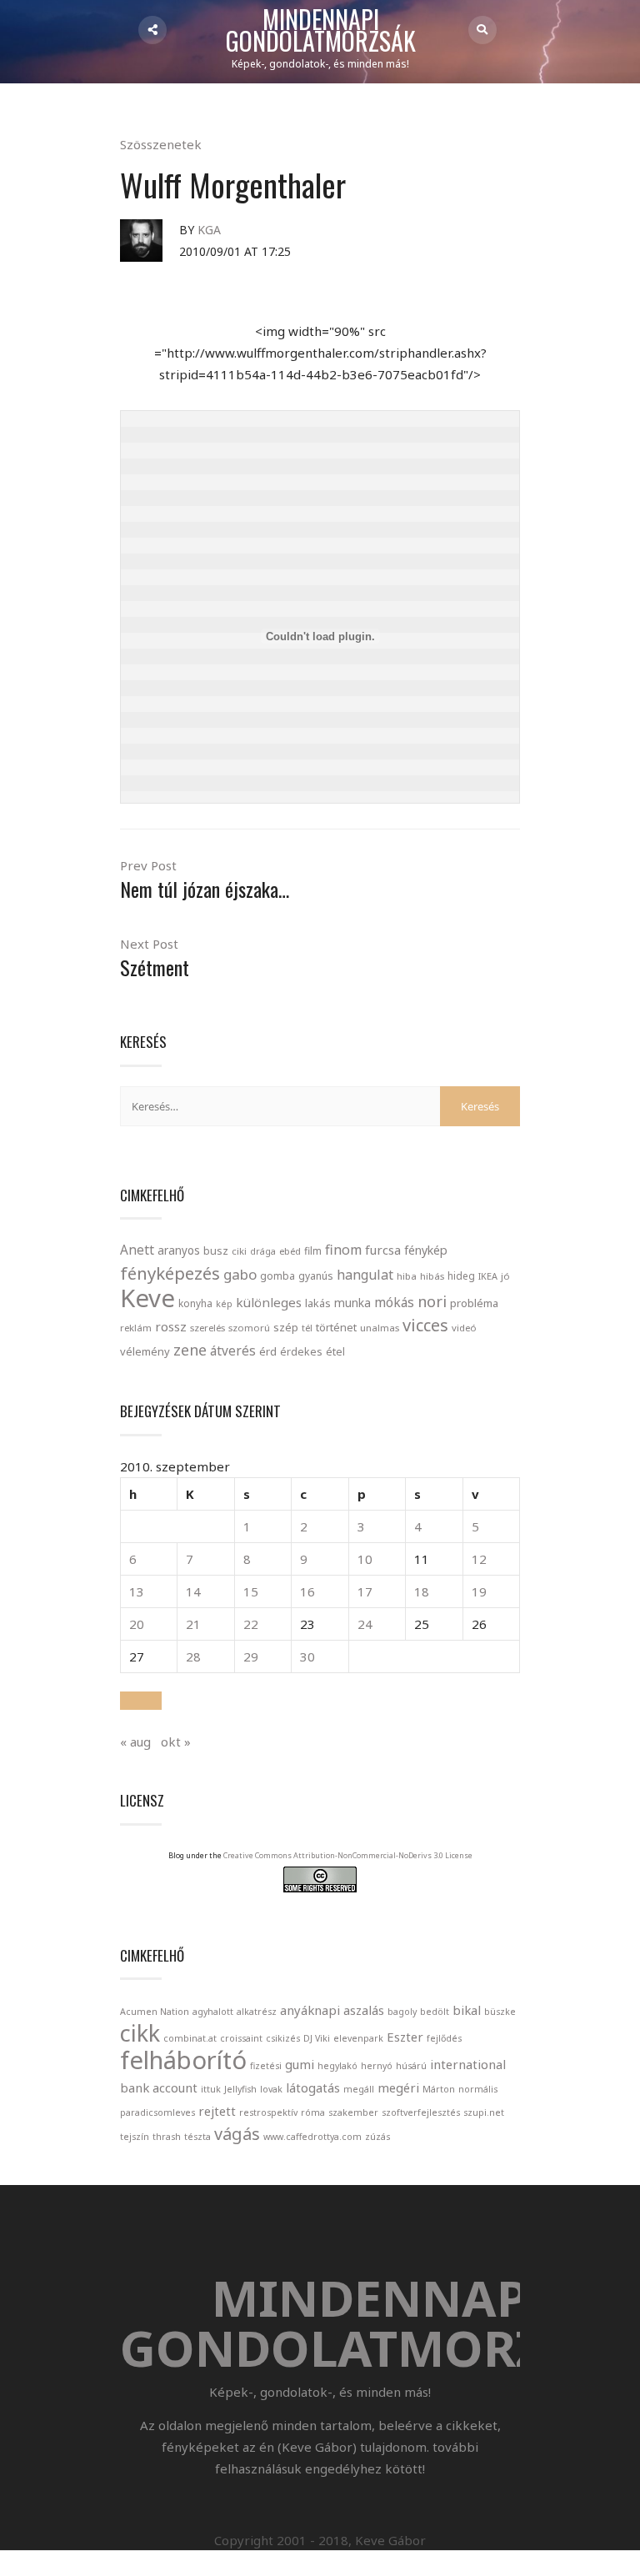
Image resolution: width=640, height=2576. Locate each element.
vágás (237, 2134)
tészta (197, 2137)
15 (251, 1591)
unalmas (380, 1328)
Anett (137, 1250)
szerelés (207, 1328)
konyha (195, 1303)
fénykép (426, 1250)
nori (432, 1301)
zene (190, 1350)
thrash (167, 2137)
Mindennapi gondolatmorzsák (321, 31)
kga (209, 230)
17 (365, 1591)
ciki (239, 1251)
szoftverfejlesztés (421, 2112)
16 (307, 1591)
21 (193, 1624)
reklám (136, 1328)
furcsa (383, 1250)
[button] (141, 1701)
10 (365, 1559)
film (313, 1251)
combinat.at (190, 2038)
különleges (269, 1302)
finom (343, 1250)
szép (286, 1327)
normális (478, 2089)
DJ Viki (317, 2038)
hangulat (365, 1275)
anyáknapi (310, 2010)
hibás (432, 1276)
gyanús (316, 1276)
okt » (176, 1742)
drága (263, 1251)
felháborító (183, 2060)
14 (193, 1591)
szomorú (249, 1328)
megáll (359, 2089)
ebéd (290, 1251)
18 (422, 1591)
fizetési (266, 2066)
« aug (135, 1742)
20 (137, 1624)
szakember (353, 2112)
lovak (271, 2089)
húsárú (411, 2066)
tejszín (135, 2137)
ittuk (211, 2089)
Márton (439, 2089)
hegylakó (337, 2066)
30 (307, 1656)
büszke (500, 2012)
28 (193, 1656)
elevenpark (358, 2038)
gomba (277, 1276)
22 (251, 1624)
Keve (147, 1298)
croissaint (241, 2038)
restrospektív (268, 2112)
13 (137, 1591)
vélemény (145, 1351)
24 (365, 1624)
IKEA (488, 1276)
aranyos (179, 1250)
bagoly (402, 2012)
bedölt (435, 2012)
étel (335, 1352)
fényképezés (170, 1273)
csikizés (283, 2038)
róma (313, 2112)
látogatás (313, 2087)
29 (251, 1656)
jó (505, 1276)
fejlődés (444, 2038)
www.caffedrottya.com (312, 2137)
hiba (407, 1276)
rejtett (217, 2111)
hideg (461, 1275)
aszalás (364, 2010)
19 (479, 1591)
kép (224, 1304)
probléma (474, 1303)
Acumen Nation (155, 2012)
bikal (467, 2010)
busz (216, 1251)
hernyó (377, 2066)
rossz (171, 1326)
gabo (240, 1274)
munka (352, 1303)
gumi (300, 2064)
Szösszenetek (161, 144)
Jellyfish (240, 2089)
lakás (318, 1303)
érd (268, 1351)
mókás (394, 1302)
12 (479, 1559)
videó (464, 1328)
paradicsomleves (157, 2112)
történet (336, 1327)
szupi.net (484, 2112)
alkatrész (257, 2012)
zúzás (377, 2137)
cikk (140, 2033)
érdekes (301, 1352)
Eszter (405, 2037)
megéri (398, 2087)
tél (307, 1328)
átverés (233, 1351)
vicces (425, 1325)
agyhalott (213, 2012)
